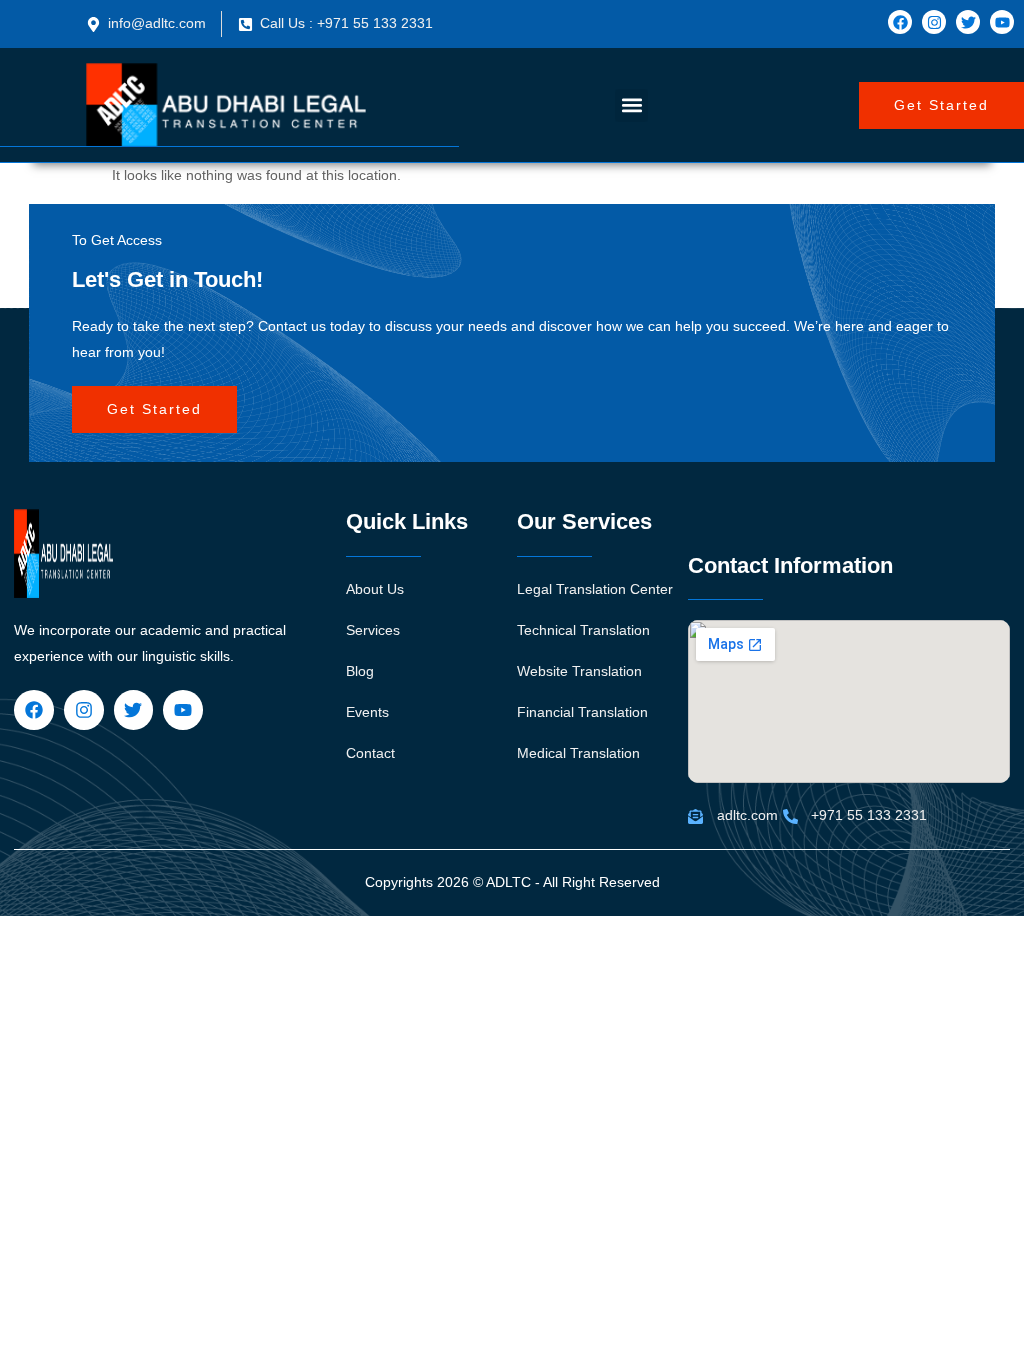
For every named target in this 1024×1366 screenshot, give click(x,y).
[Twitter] (968, 22)
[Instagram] (934, 22)
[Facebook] (900, 22)
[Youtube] (1002, 22)
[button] (631, 105)
